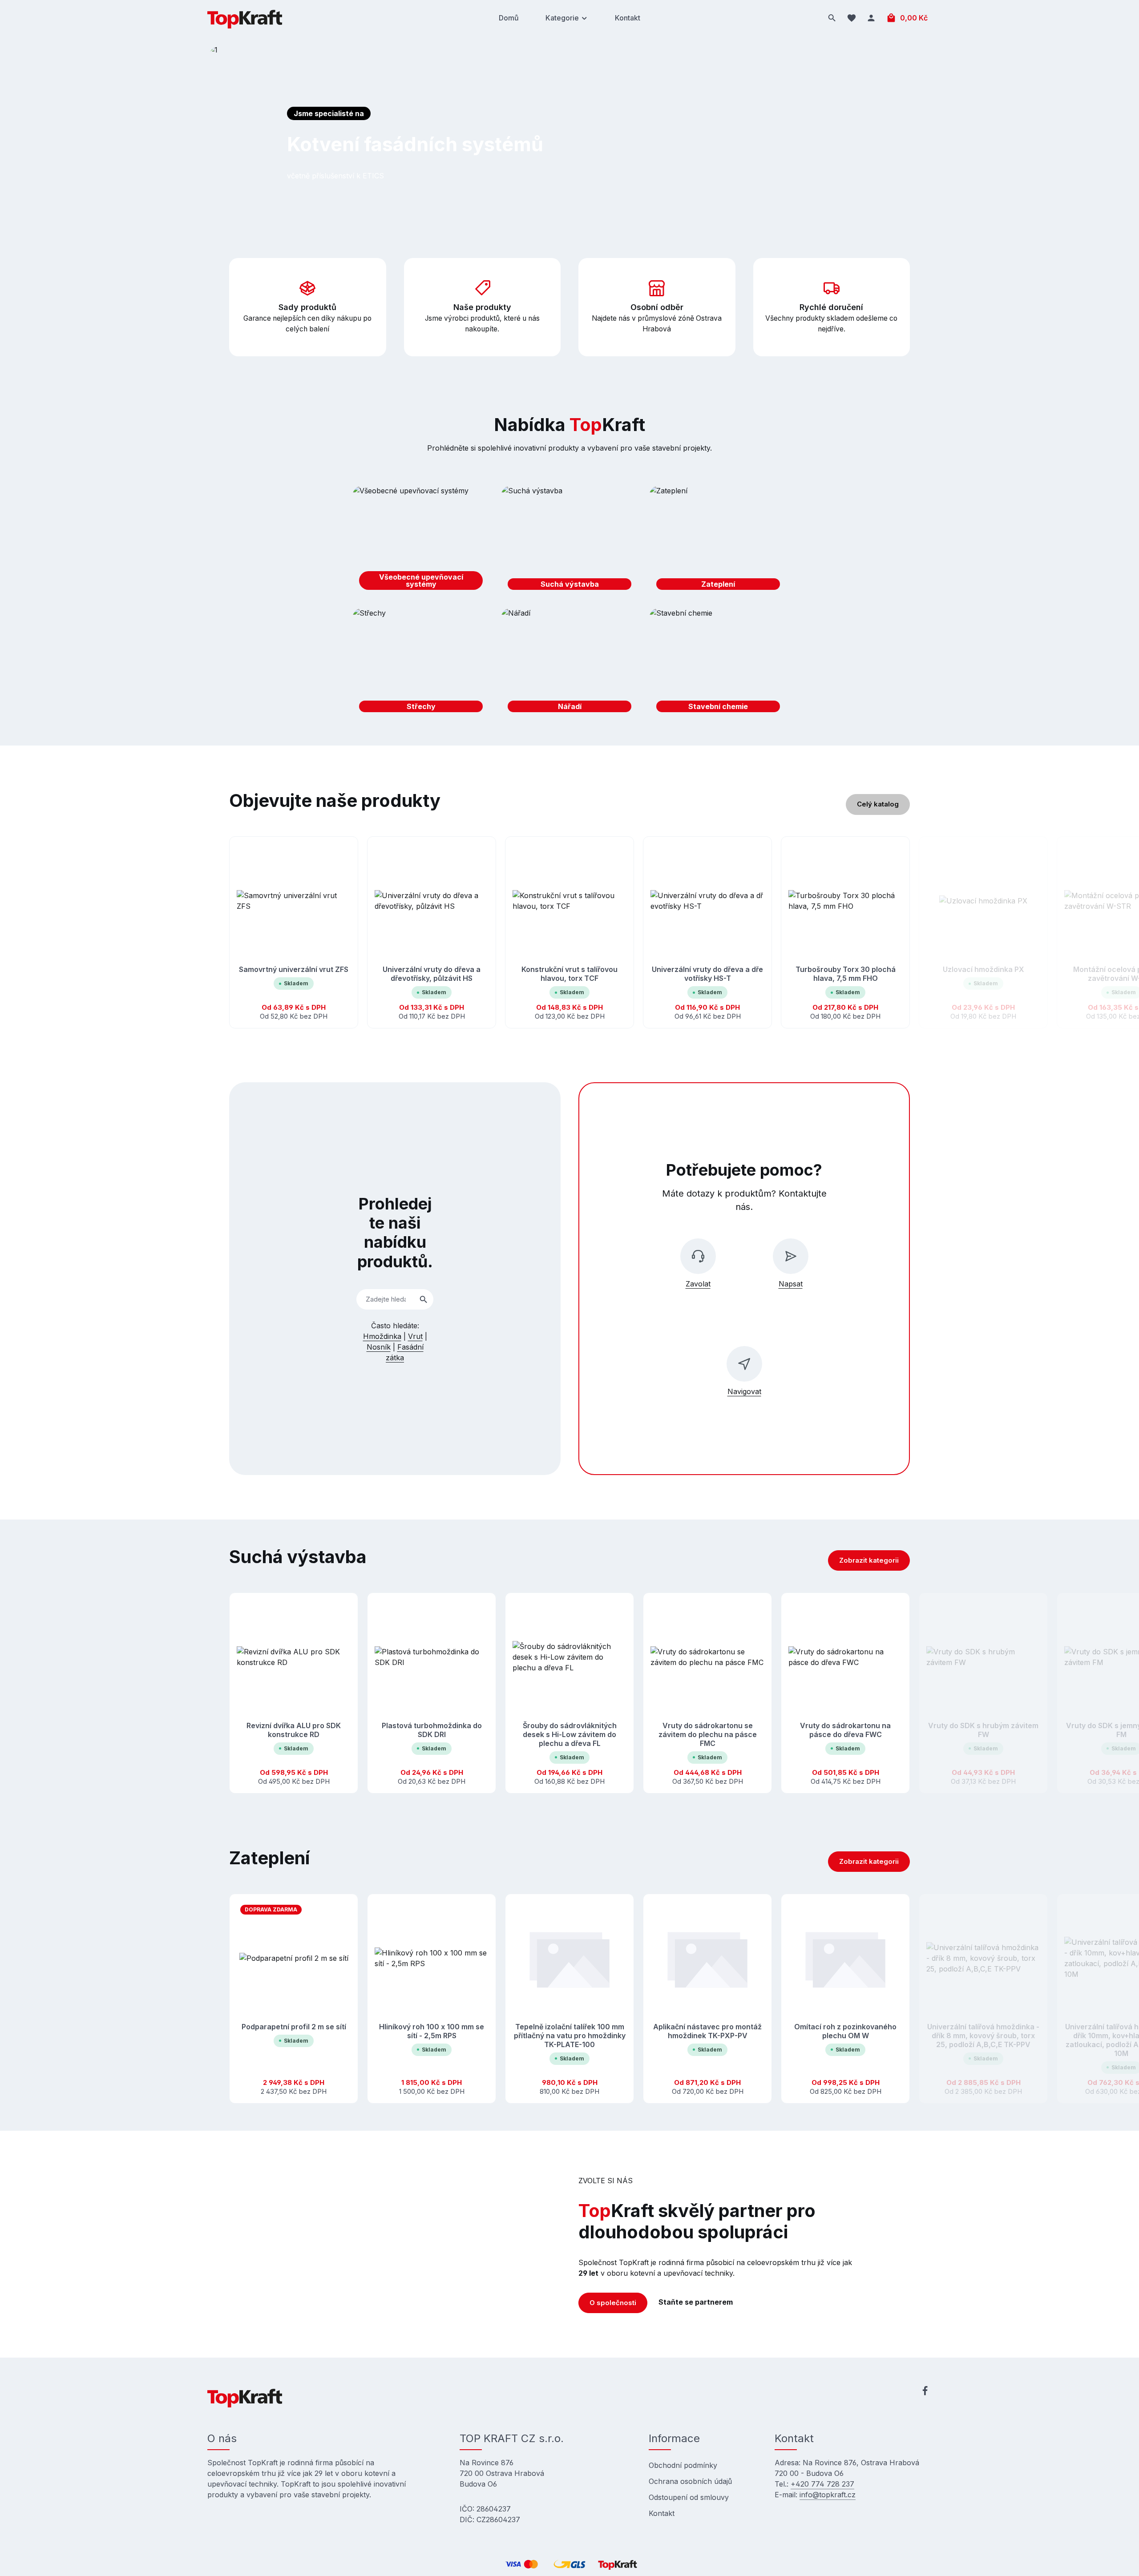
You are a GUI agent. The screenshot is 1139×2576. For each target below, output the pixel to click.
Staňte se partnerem (696, 2302)
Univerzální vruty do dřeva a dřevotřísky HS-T (707, 974)
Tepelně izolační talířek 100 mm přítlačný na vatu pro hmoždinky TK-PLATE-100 (570, 2036)
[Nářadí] (570, 663)
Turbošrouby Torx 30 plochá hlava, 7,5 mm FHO (846, 974)
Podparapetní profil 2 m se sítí (294, 2027)
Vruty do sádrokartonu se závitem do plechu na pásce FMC (708, 1734)
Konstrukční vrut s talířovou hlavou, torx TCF (569, 974)
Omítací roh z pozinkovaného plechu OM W (845, 2031)
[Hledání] (832, 18)
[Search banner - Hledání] (424, 1300)
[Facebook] (925, 2392)
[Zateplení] (718, 541)
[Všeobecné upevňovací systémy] (421, 541)
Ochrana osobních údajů (690, 2481)
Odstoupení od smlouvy (689, 2497)
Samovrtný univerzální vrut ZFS (294, 969)
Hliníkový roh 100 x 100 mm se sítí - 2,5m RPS (432, 2031)
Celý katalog (878, 804)
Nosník (379, 1347)
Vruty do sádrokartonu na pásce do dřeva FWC (845, 1730)
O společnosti (613, 2303)
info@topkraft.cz (828, 2495)
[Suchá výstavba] (570, 541)
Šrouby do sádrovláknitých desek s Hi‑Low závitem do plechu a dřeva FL (570, 1734)
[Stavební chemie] (718, 663)
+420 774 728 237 (822, 2484)
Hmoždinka (382, 1336)
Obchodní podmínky (683, 2465)
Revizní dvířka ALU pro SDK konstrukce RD (294, 1730)
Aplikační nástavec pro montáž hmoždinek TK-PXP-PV (707, 2031)
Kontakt (662, 2513)
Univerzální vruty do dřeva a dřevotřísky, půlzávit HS (432, 974)
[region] (569, 933)
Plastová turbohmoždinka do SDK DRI (432, 1730)
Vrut (415, 1336)
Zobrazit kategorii (869, 1560)
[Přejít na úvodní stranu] (245, 18)
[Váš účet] (871, 18)
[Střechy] (421, 663)
